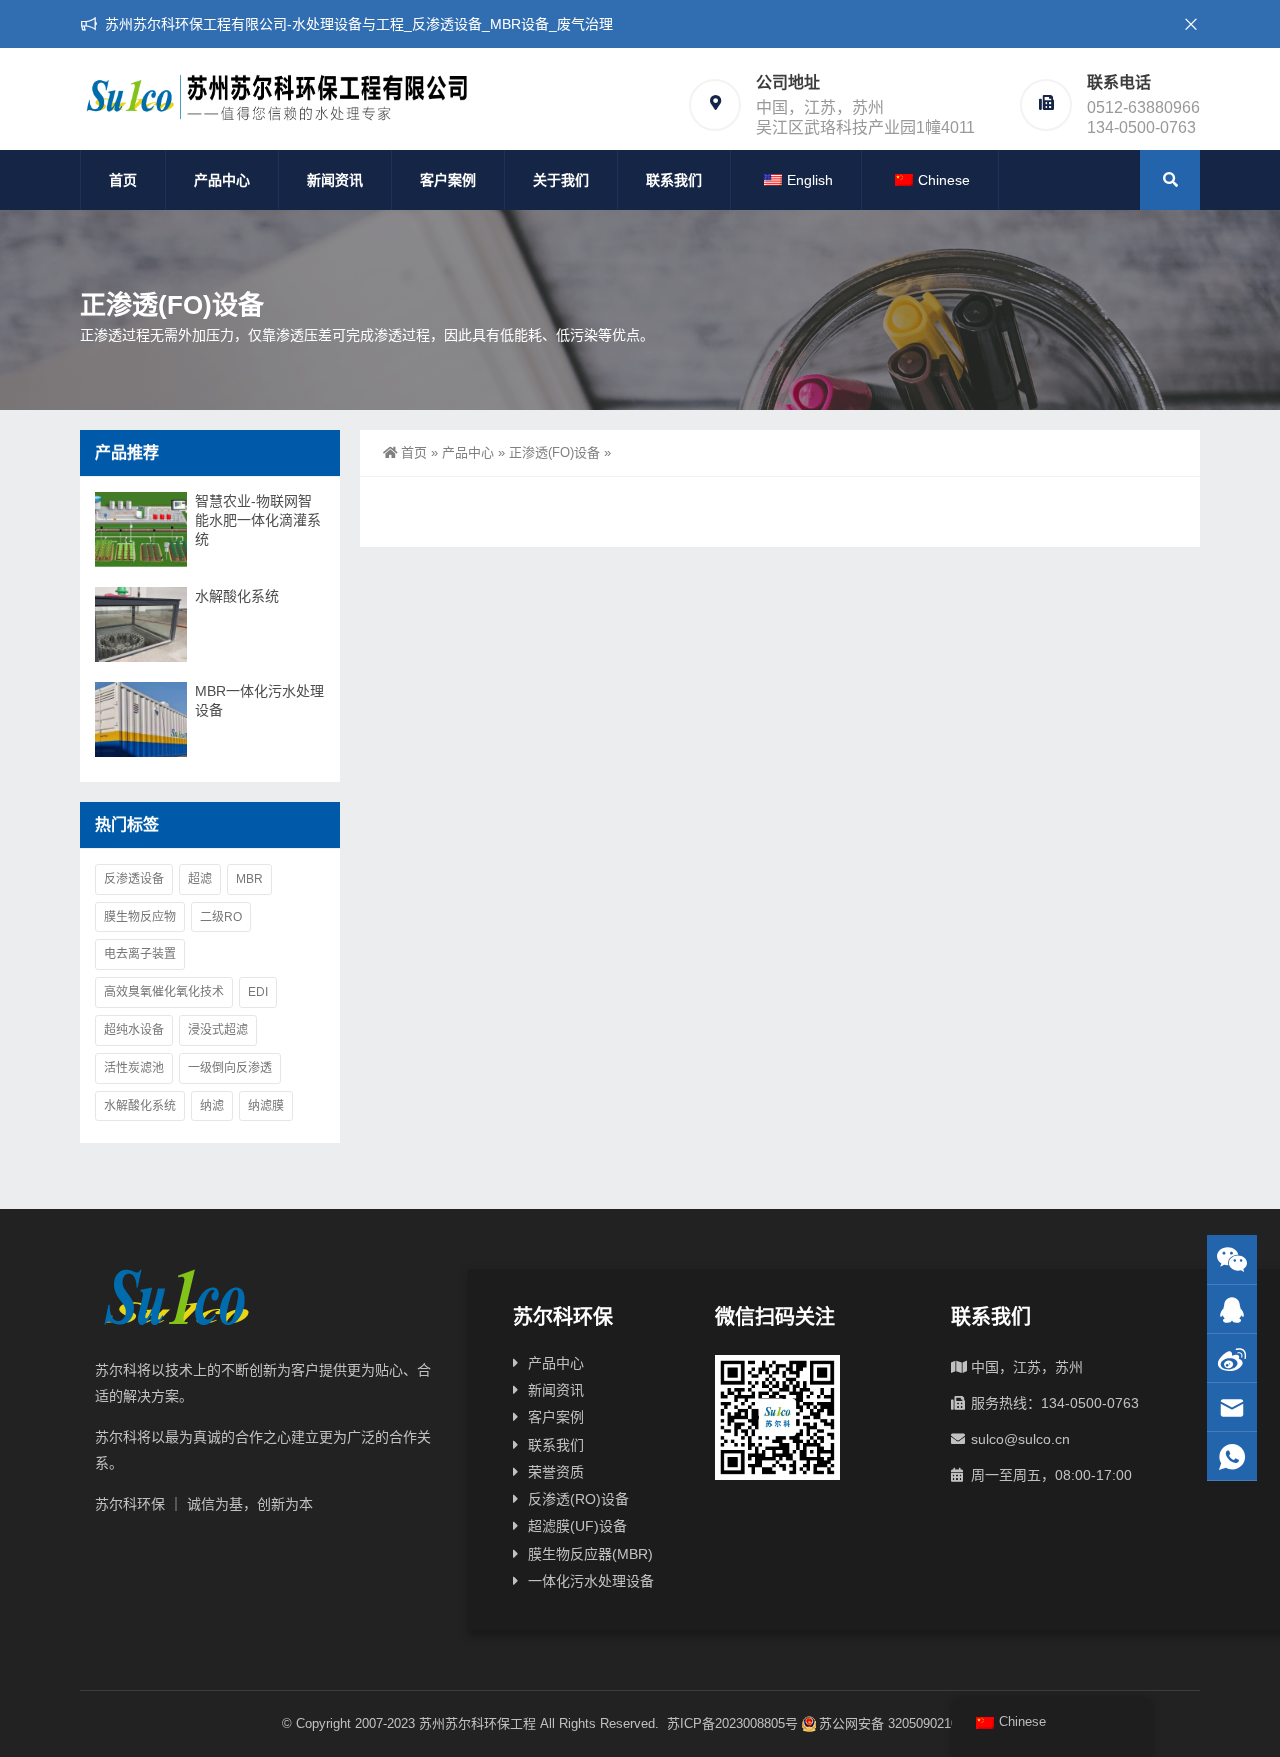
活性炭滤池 (134, 1068)
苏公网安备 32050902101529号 (909, 1723)
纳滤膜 (266, 1106)
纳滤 (212, 1106)
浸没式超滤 (218, 1030)
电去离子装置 (140, 954)
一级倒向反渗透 (230, 1068)
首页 (123, 180)
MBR (249, 879)
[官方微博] (1232, 1358)
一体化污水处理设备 (591, 1581)
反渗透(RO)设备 (578, 1499)
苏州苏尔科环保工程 (477, 1723)
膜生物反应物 (140, 917)
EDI (258, 992)
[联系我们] (1232, 1309)
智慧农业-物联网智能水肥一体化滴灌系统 (258, 520)
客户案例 (448, 180)
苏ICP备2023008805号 (732, 1723)
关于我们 (561, 180)
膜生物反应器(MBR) (590, 1554)
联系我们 (674, 180)
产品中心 (222, 180)
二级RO (221, 917)
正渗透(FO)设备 (554, 452)
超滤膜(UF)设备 (577, 1526)
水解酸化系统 (237, 596)
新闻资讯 (335, 180)
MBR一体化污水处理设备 (259, 700)
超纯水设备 (134, 1030)
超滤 (200, 879)
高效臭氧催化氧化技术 (164, 992)
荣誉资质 (556, 1472)
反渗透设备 (134, 879)
